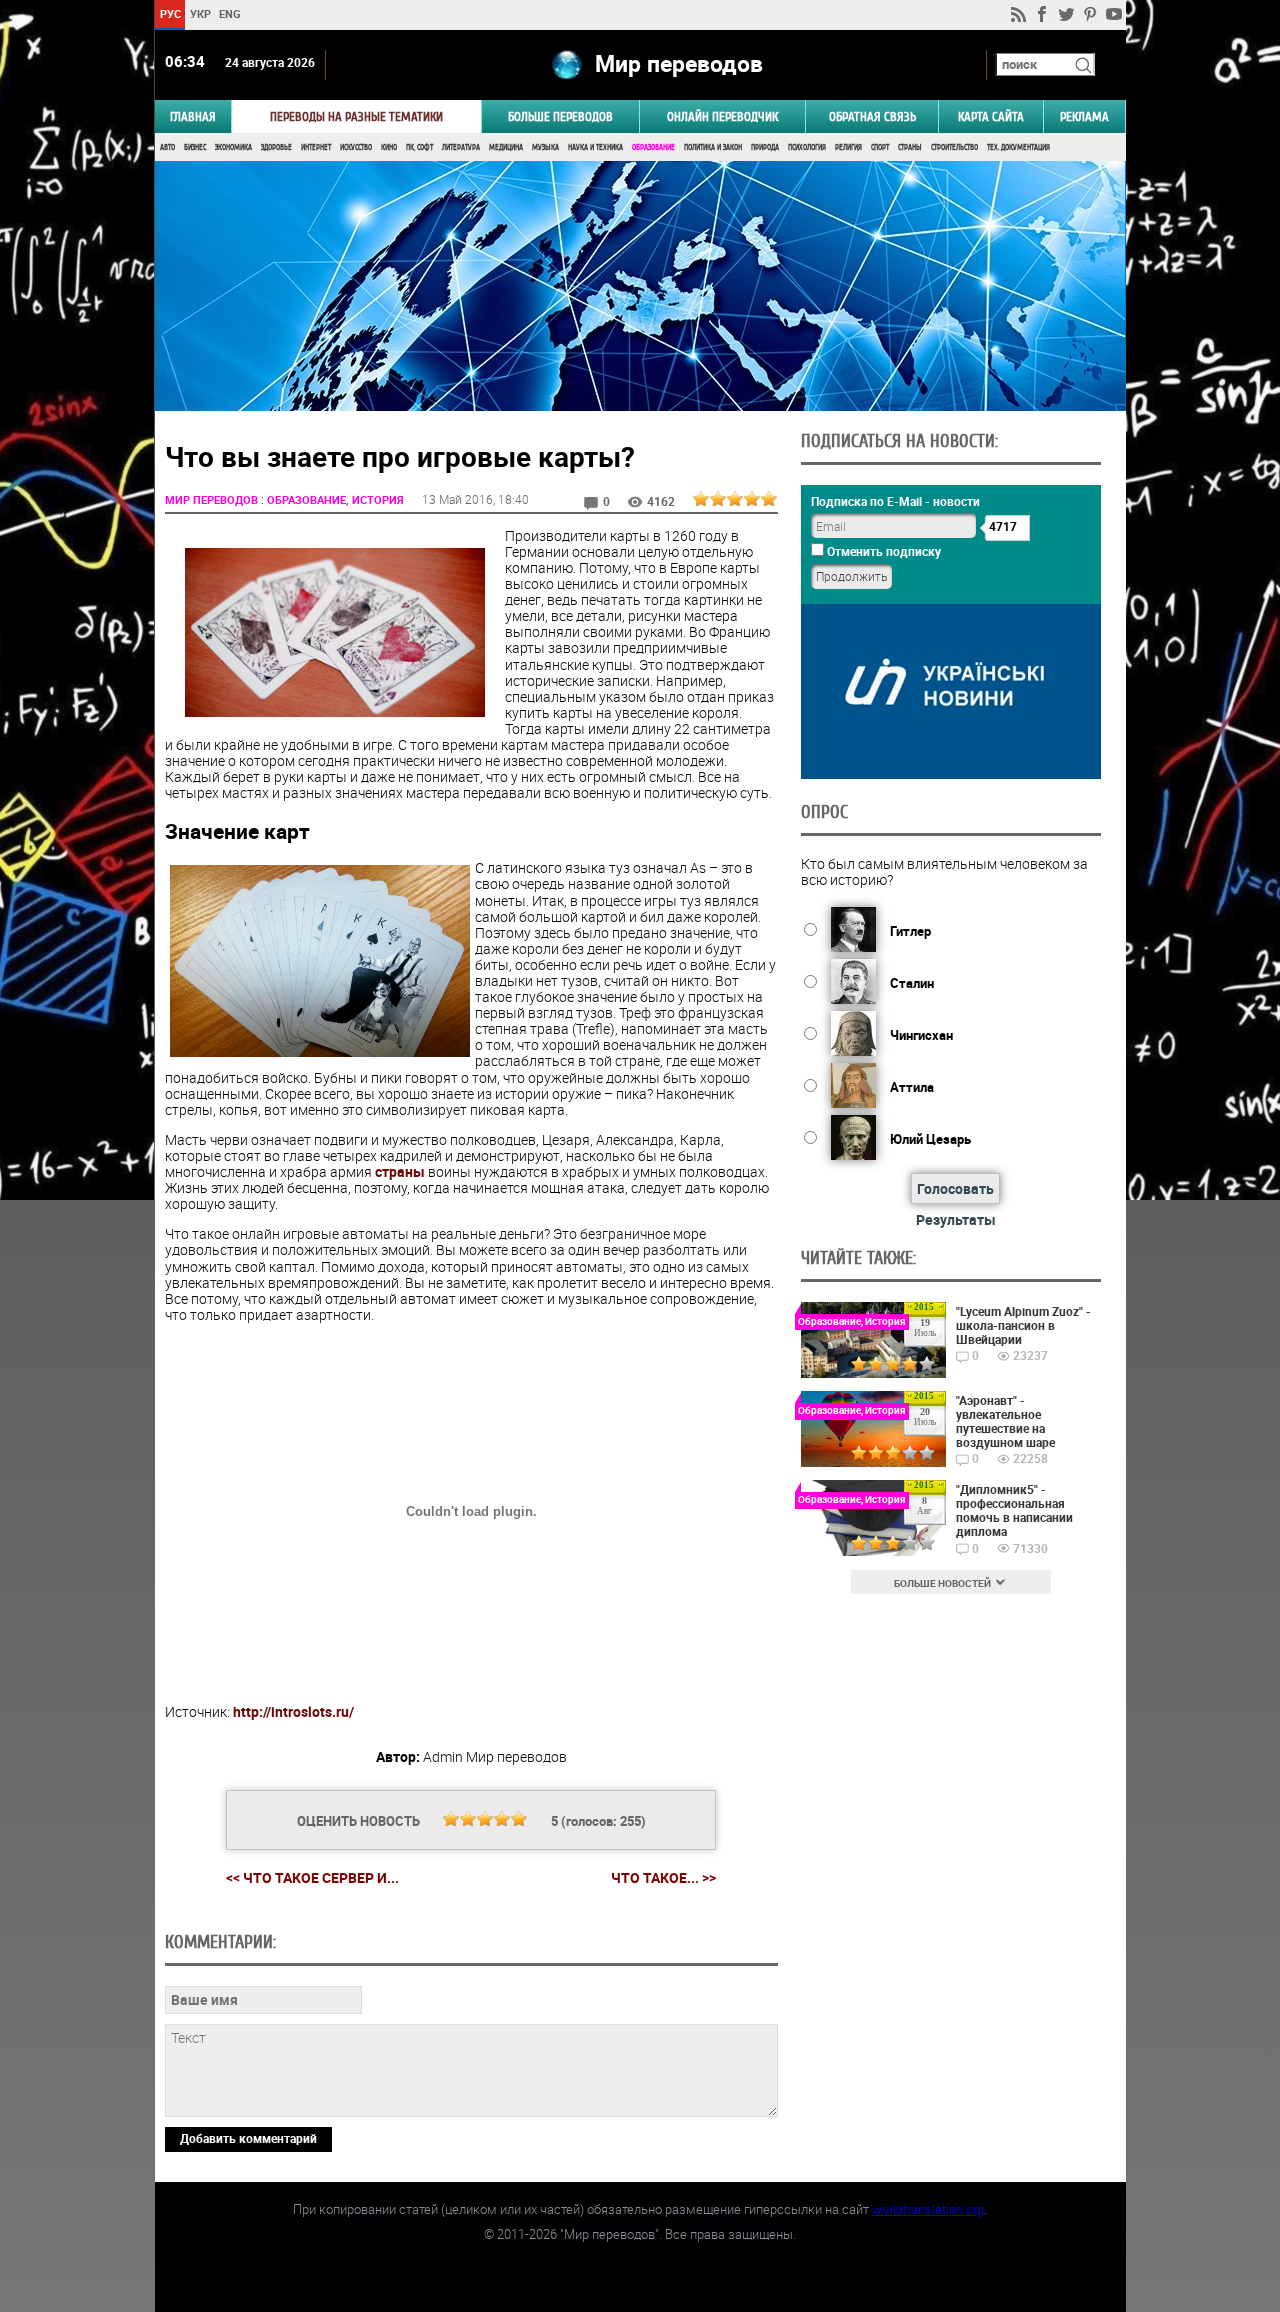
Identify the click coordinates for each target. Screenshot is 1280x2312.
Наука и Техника (595, 147)
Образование (653, 147)
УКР (199, 13)
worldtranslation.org (928, 2209)
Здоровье (276, 147)
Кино (389, 147)
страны (400, 1171)
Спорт (880, 147)
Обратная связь (872, 116)
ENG (230, 13)
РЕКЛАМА (1084, 116)
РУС (169, 13)
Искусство (356, 147)
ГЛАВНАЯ (193, 116)
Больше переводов (560, 116)
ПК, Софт (419, 147)
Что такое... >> (663, 1878)
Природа (765, 147)
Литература (461, 147)
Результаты (956, 1219)
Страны (910, 147)
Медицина (506, 147)
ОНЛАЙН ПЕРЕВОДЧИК (722, 116)
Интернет (316, 147)
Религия (848, 147)
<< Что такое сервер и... (312, 1877)
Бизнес (195, 147)
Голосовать (955, 1188)
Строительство (954, 147)
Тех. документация (1018, 147)
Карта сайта (991, 116)
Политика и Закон (713, 147)
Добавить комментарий (248, 2138)
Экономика (233, 147)
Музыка (545, 147)
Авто (167, 147)
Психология (807, 147)
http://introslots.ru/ (293, 1711)
